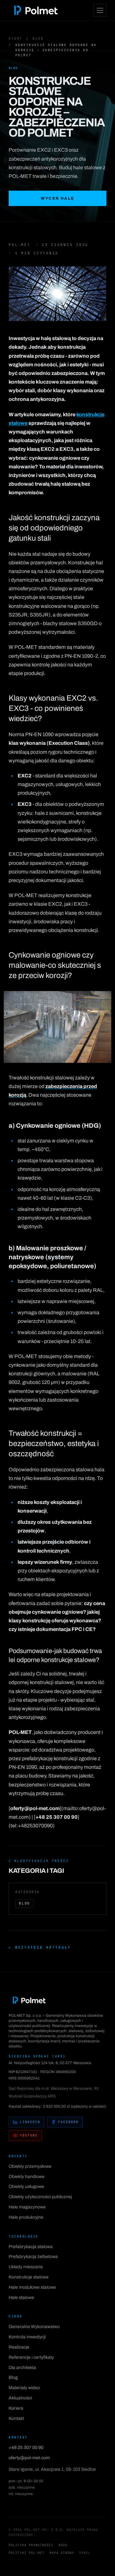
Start (15, 39)
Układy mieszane (26, 2267)
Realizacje (19, 2347)
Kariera (16, 2408)
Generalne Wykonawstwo (34, 2327)
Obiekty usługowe (26, 2186)
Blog (38, 39)
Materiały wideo (24, 2388)
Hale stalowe (21, 2298)
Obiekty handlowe (27, 2177)
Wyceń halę (58, 198)
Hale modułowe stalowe (32, 2287)
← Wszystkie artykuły (40, 1947)
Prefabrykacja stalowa (31, 2247)
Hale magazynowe (27, 2207)
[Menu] (100, 10)
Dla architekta (22, 2368)
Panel (85, 2553)
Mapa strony (62, 2553)
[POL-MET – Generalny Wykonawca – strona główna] (36, 10)
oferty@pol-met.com (29, 2458)
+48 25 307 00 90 (26, 2448)
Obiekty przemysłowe (30, 2166)
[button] (57, 294)
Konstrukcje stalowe (29, 2277)
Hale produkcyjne (26, 2217)
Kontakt (16, 2418)
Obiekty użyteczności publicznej (40, 2197)
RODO (63, 2545)
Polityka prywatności (31, 2545)
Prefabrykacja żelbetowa (33, 2257)
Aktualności (20, 2398)
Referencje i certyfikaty (31, 2357)
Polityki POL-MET (27, 2553)
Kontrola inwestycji (27, 2337)
